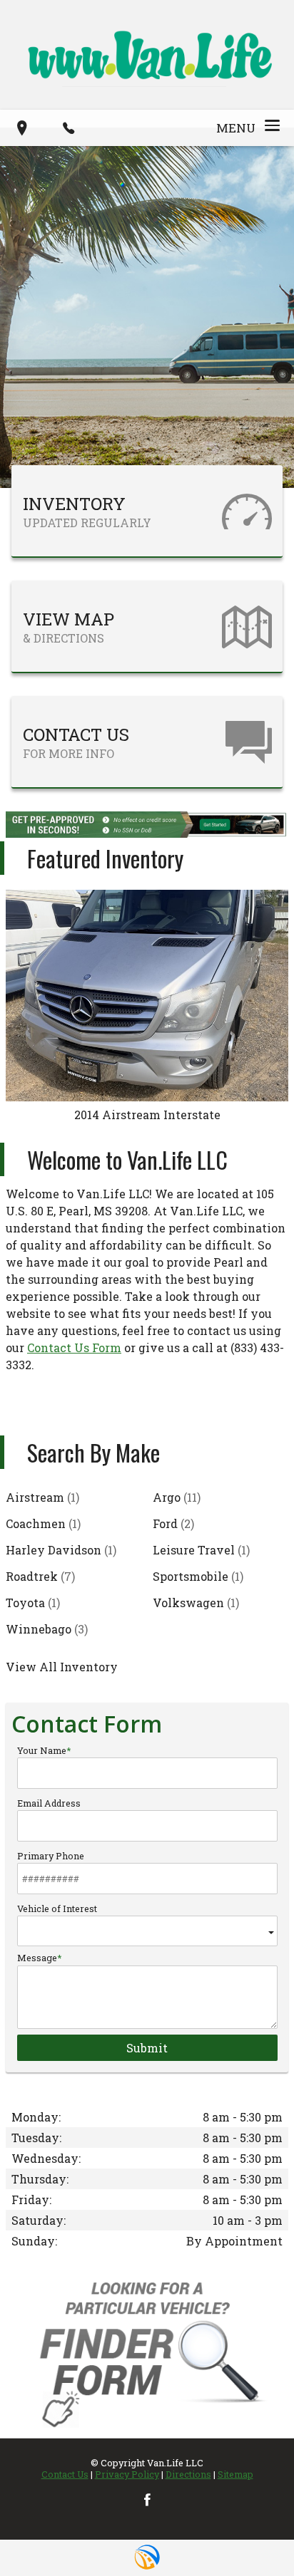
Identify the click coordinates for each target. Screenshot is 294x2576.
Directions (188, 2474)
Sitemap (235, 2474)
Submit (147, 2048)
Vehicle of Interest (57, 1908)
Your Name (42, 1750)
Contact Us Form (74, 1347)
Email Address (49, 1803)
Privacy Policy (127, 2474)
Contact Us (65, 2474)
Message (37, 1958)
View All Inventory (62, 1667)
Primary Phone (51, 1856)
